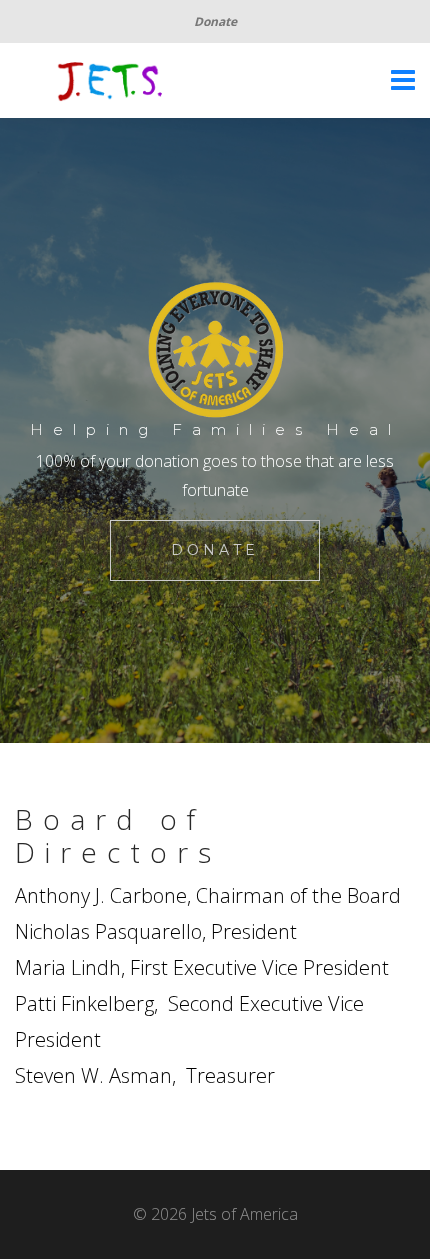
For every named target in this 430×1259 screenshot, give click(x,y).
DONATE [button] (215, 550)
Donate (215, 21)
